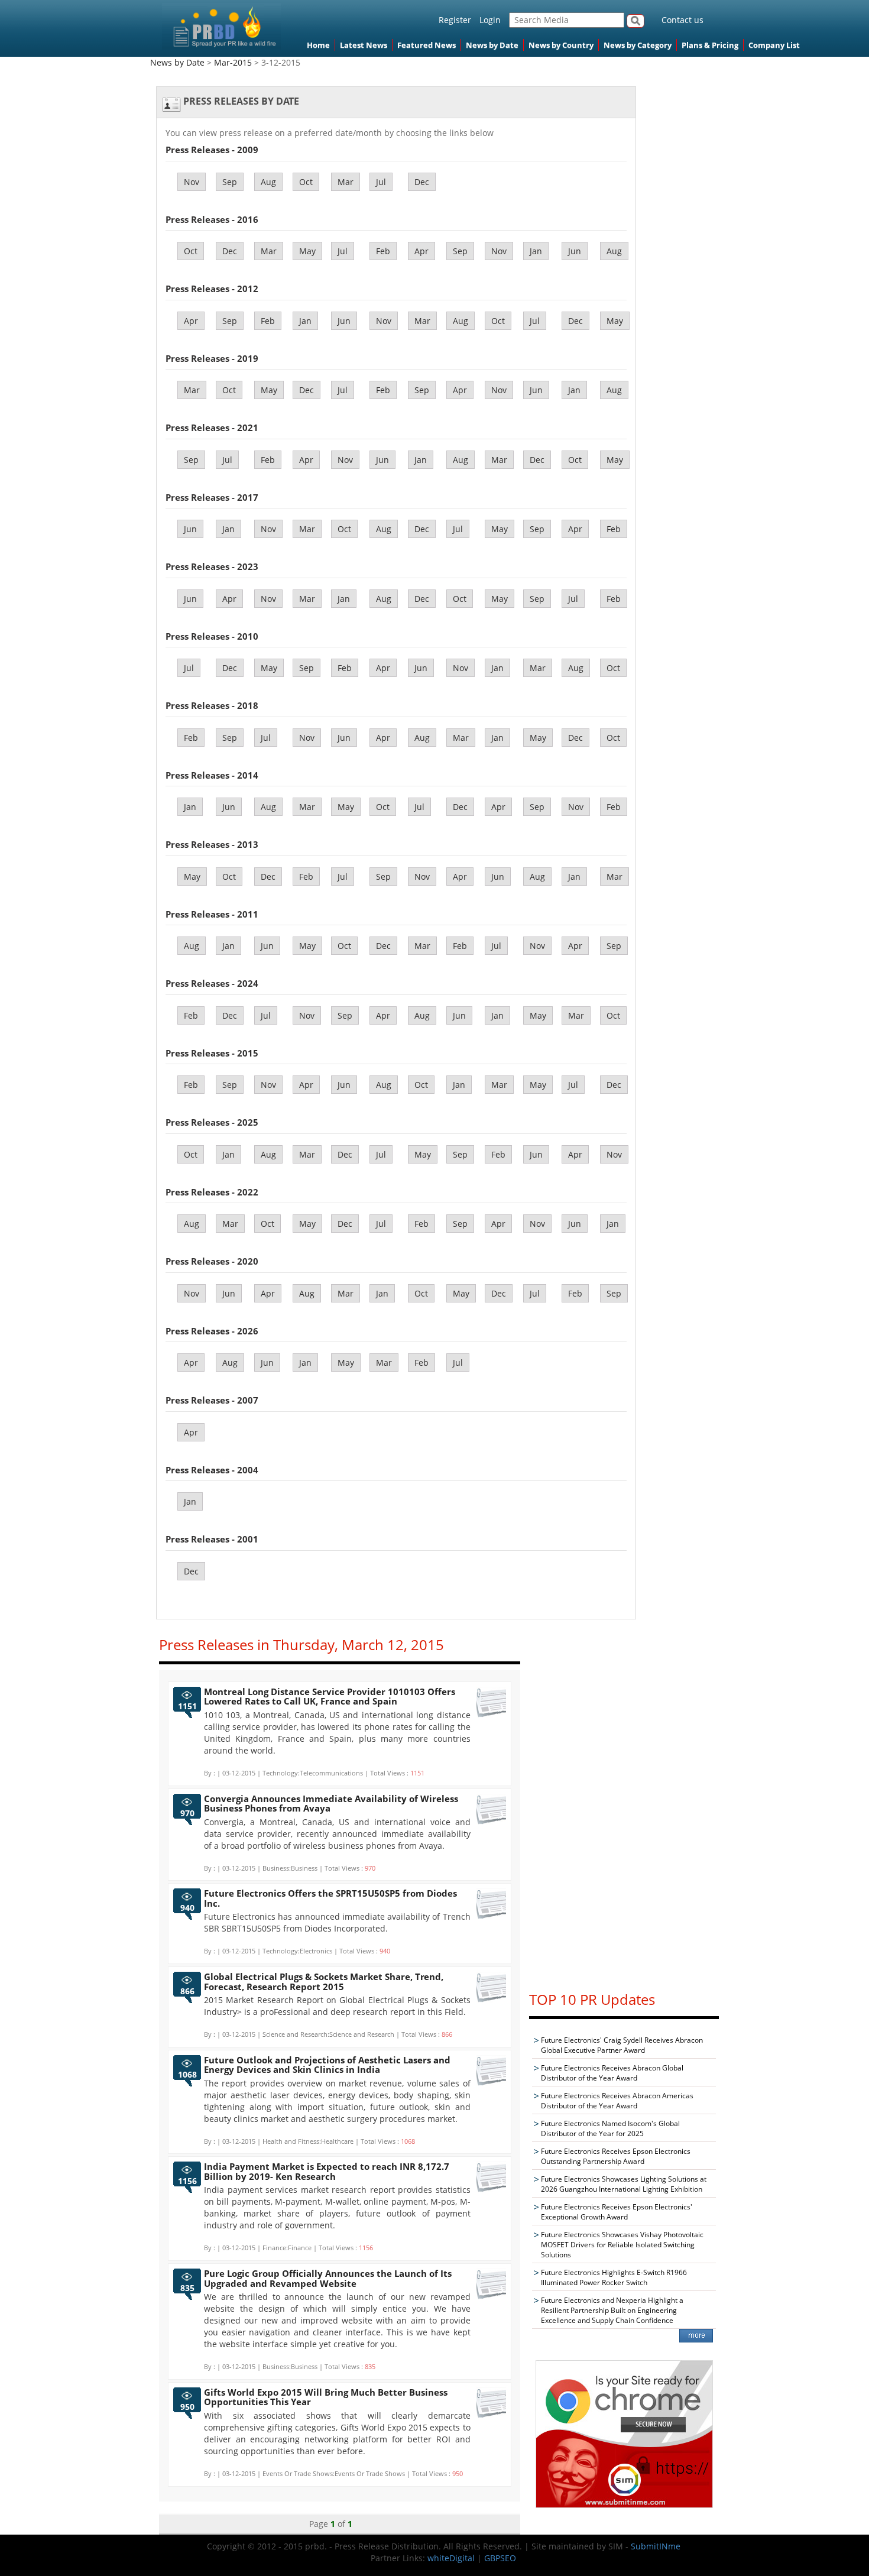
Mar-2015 (233, 62)
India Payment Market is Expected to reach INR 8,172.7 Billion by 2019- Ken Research (327, 2171)
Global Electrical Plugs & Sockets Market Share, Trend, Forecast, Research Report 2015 (324, 1982)
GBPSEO (500, 2558)
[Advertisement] (624, 1803)
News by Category (638, 45)
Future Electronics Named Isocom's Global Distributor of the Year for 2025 (610, 2128)
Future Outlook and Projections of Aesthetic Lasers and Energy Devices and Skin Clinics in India (327, 2065)
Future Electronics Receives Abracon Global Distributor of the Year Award (612, 2073)
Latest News (364, 45)
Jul (381, 182)
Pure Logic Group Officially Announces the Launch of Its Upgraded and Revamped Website (328, 2278)
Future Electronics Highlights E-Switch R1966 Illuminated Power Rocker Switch (614, 2277)
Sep (230, 182)
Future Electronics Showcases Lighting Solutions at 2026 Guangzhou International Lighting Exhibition (624, 2184)
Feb (383, 251)
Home (318, 45)
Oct (306, 182)
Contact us (682, 20)
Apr (421, 251)
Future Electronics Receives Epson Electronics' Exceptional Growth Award (617, 2212)
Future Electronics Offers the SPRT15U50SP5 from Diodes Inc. (330, 1898)
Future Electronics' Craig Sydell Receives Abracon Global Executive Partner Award (622, 2045)
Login (490, 20)
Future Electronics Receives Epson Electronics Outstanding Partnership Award (616, 2156)
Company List (774, 45)
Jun (575, 251)
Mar (346, 182)
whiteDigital (451, 2558)
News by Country (561, 45)
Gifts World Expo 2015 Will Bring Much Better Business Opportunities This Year (326, 2397)
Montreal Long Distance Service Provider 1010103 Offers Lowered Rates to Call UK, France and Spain (330, 1697)
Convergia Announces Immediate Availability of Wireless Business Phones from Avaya (331, 1804)
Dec (422, 182)
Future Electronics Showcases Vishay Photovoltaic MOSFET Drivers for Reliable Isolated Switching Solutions (622, 2245)
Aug (268, 182)
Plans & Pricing (710, 45)
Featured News (427, 45)
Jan (536, 251)
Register (455, 20)
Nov (192, 182)
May (307, 251)
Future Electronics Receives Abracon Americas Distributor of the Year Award (617, 2101)
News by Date (492, 45)
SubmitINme (656, 2546)
